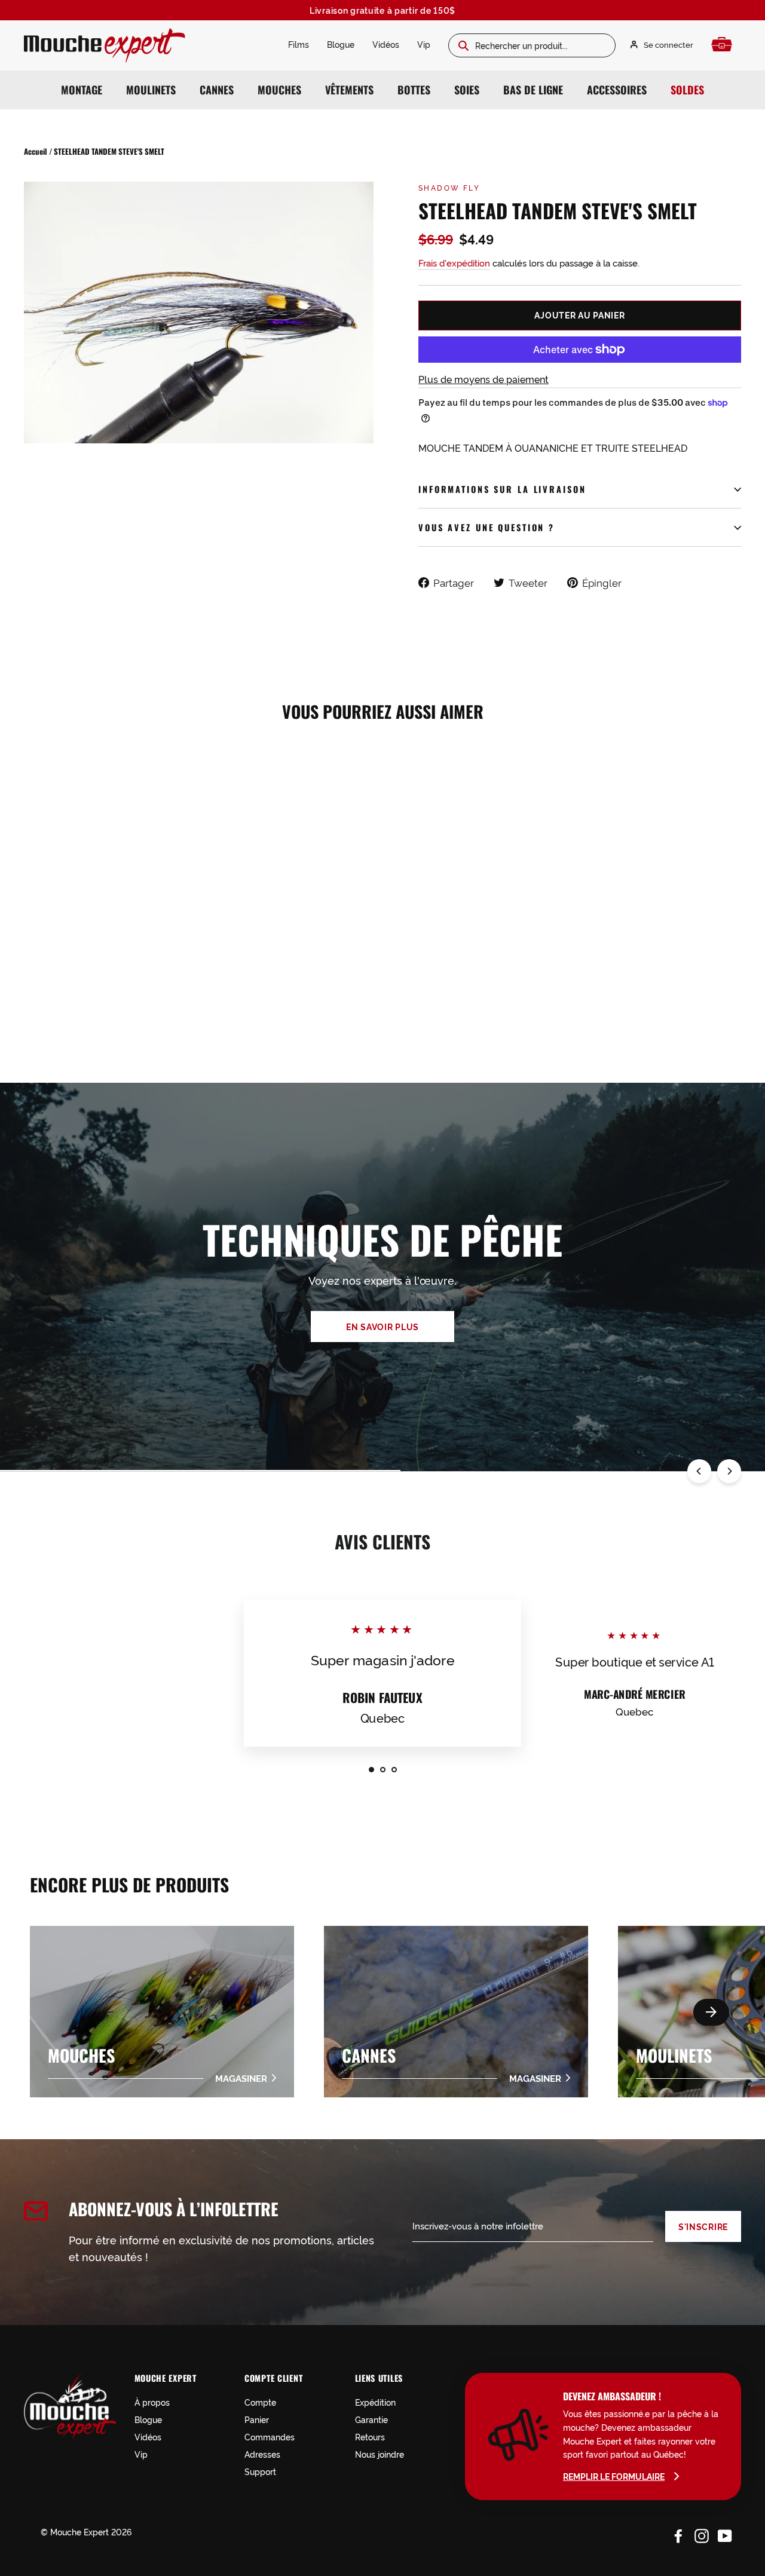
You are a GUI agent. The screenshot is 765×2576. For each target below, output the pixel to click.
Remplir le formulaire (614, 2476)
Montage (82, 90)
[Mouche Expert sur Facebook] (678, 2534)
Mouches (279, 90)
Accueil (36, 151)
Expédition (375, 2402)
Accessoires (617, 90)
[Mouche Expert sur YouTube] (725, 2534)
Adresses (262, 2454)
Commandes (270, 2436)
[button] (711, 2012)
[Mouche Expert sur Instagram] (702, 2534)
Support (260, 2471)
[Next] (729, 1471)
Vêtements (349, 90)
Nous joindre (380, 2454)
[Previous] (699, 1471)
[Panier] (725, 45)
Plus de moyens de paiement (484, 379)
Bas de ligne (533, 90)
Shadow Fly (449, 187)
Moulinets (151, 90)
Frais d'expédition (454, 263)
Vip (424, 44)
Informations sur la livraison (502, 489)
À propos (152, 2402)
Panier (257, 2419)
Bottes (414, 90)
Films (299, 44)
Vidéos (386, 44)
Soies (467, 90)
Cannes (217, 90)
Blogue (341, 44)
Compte (260, 2402)
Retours (370, 2436)
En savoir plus (382, 1327)
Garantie (371, 2419)
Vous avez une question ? (486, 527)
